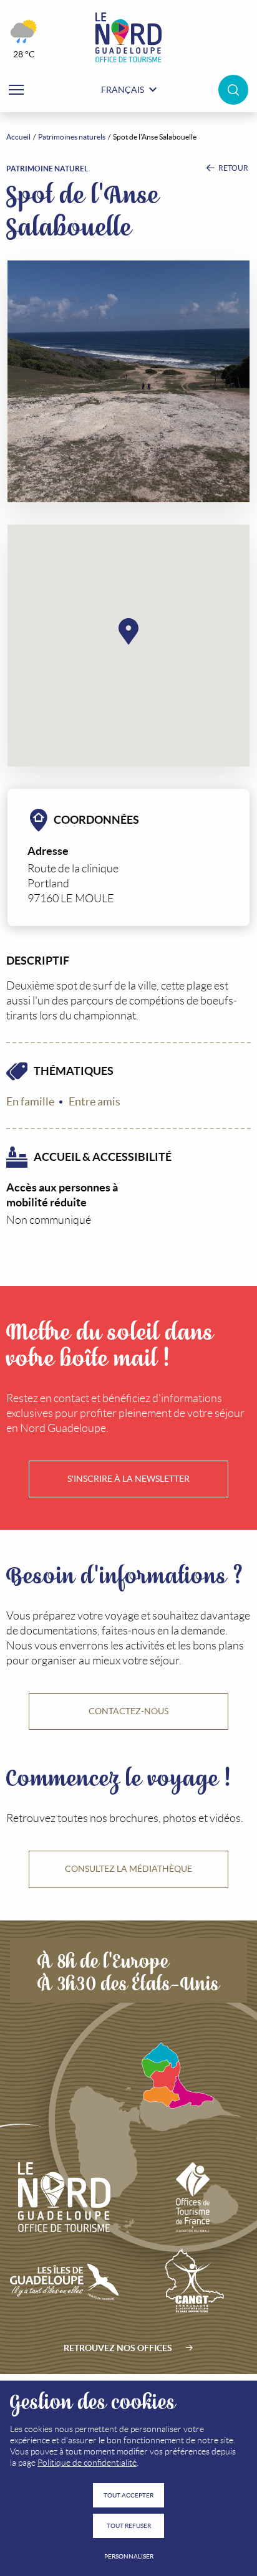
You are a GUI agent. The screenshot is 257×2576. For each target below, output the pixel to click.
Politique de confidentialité (87, 2463)
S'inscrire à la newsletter (128, 1479)
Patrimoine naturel (47, 169)
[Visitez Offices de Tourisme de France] (193, 2197)
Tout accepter (128, 2495)
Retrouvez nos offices (118, 2348)
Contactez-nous (128, 1711)
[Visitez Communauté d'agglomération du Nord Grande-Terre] (193, 2282)
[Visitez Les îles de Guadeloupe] (64, 2282)
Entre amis (95, 1102)
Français (123, 90)
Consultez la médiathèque (128, 1869)
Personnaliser (129, 2556)
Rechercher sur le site (233, 90)
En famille (30, 1102)
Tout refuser (129, 2526)
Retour (233, 168)
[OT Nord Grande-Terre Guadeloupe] (128, 37)
